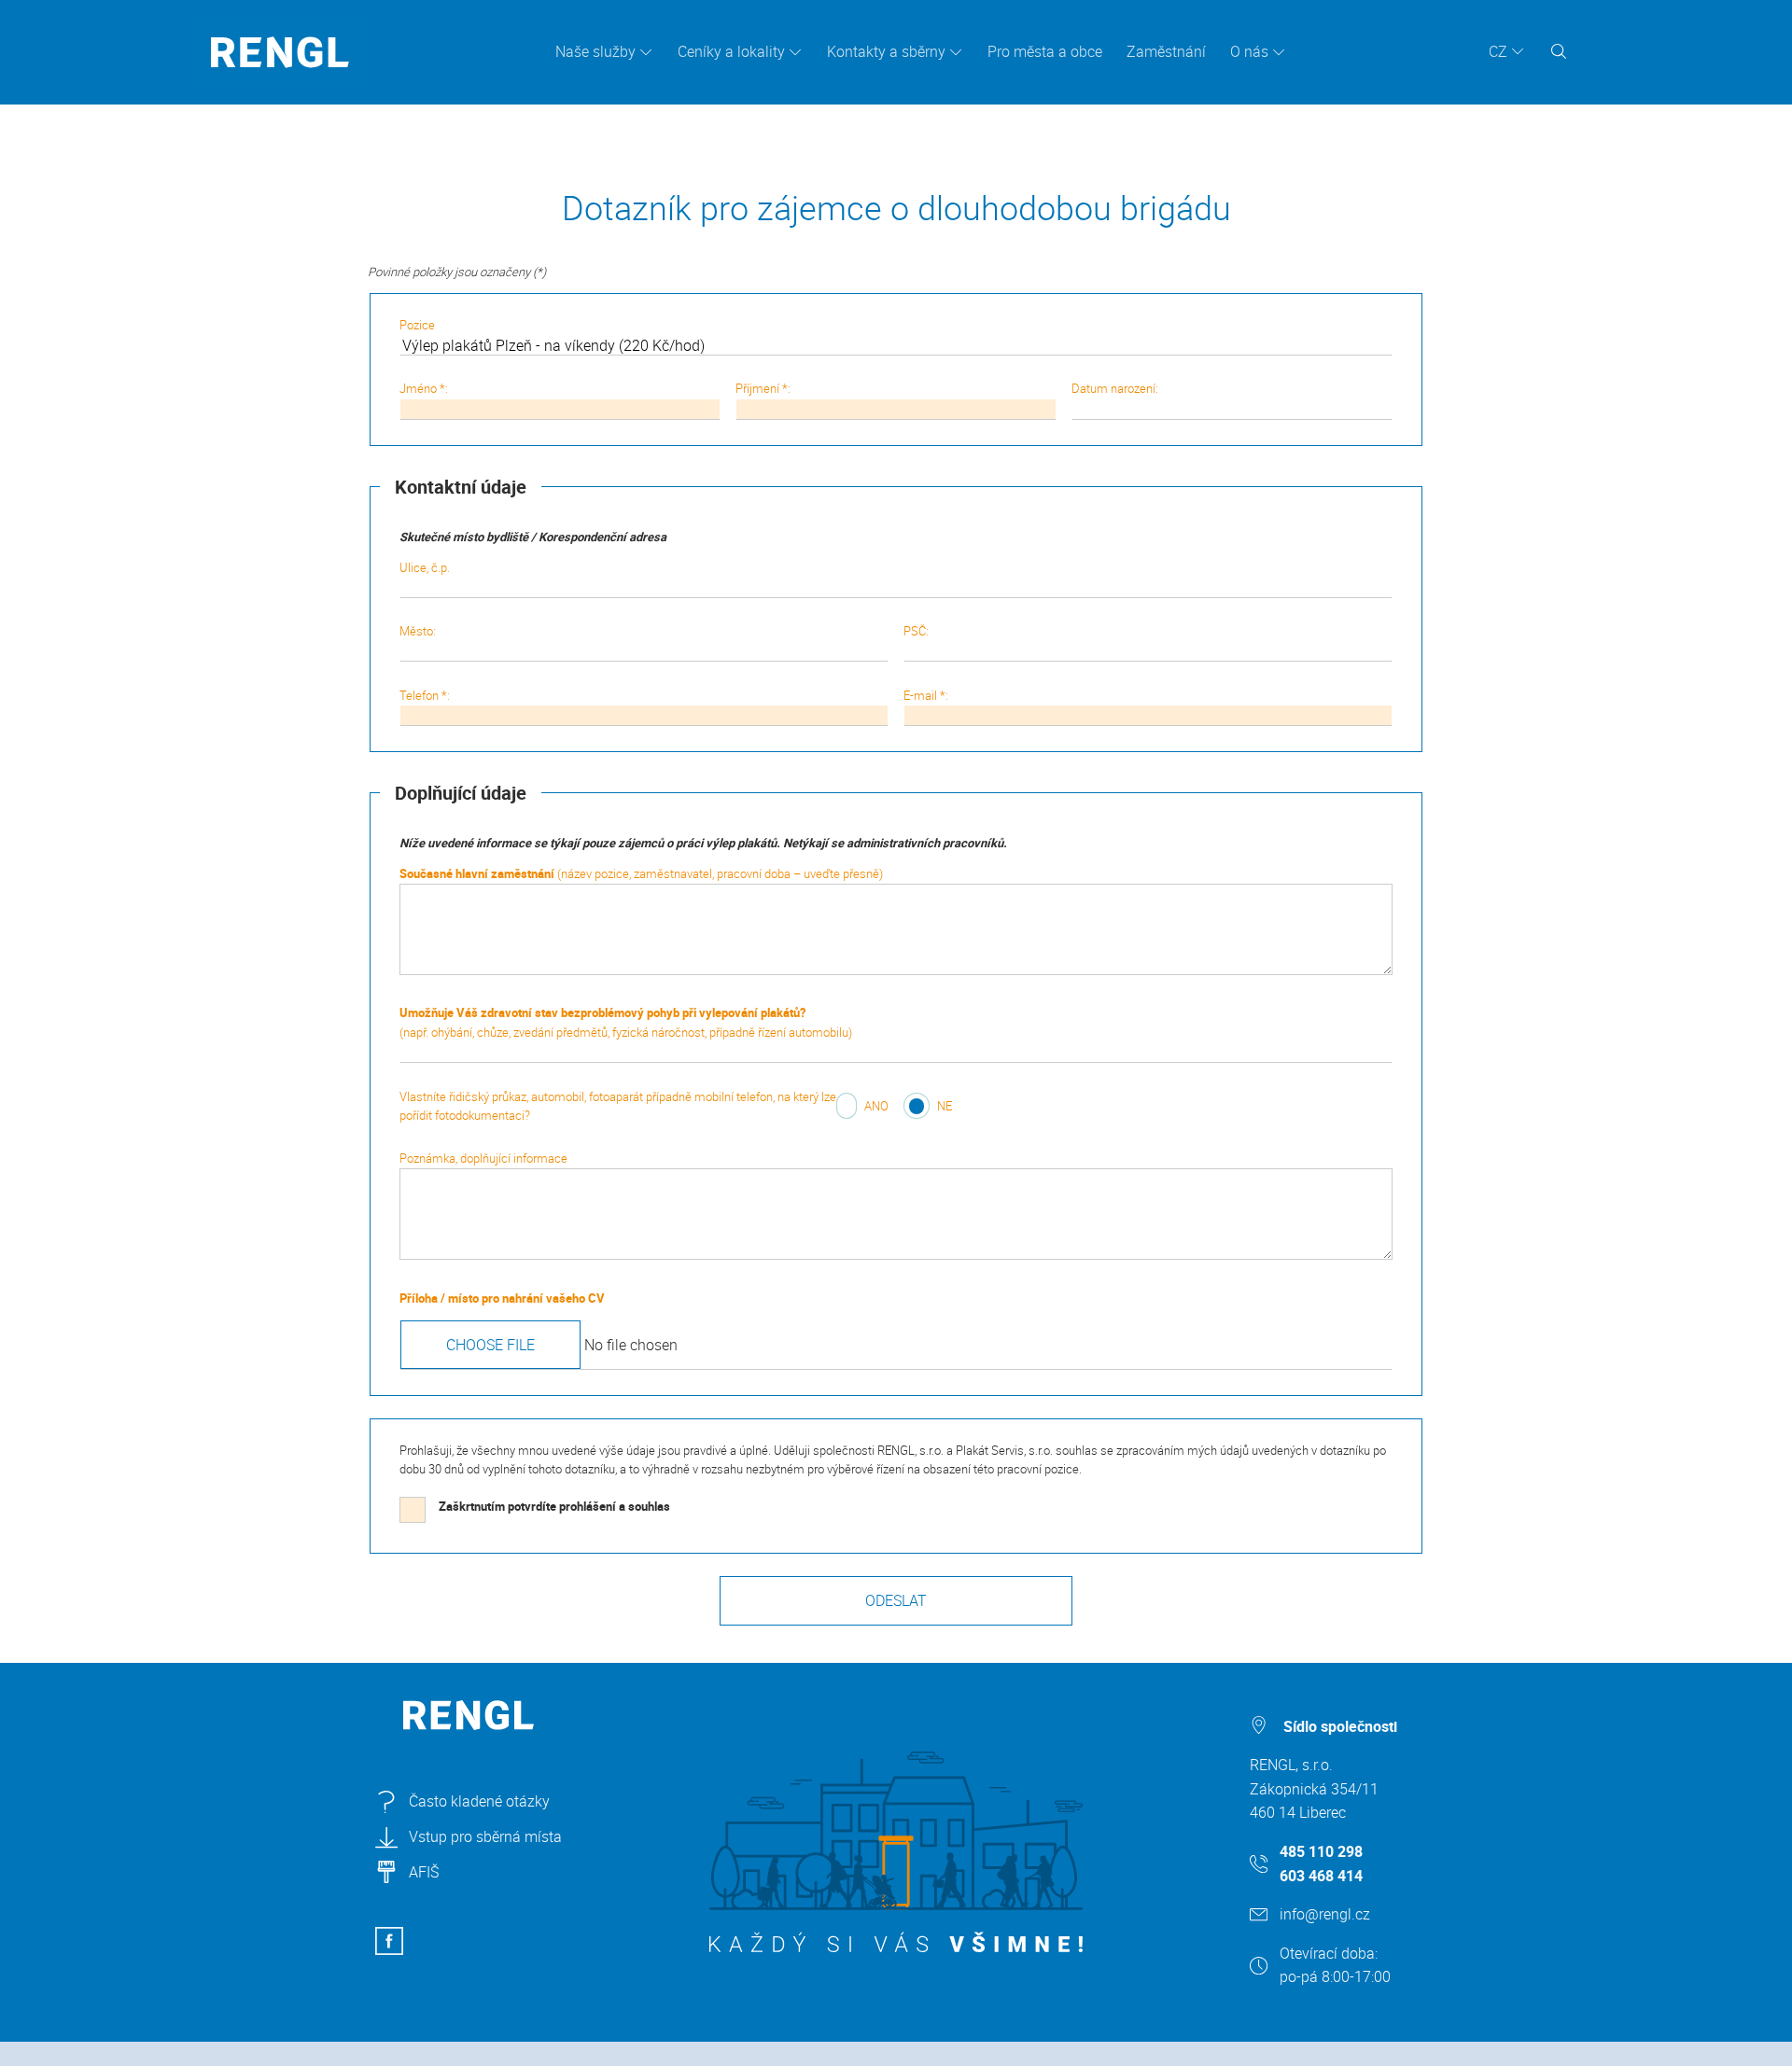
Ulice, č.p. (425, 567)
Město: (418, 631)
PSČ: (916, 631)
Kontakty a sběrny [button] (886, 51)
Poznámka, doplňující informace (483, 1158)
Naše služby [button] (595, 51)
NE (945, 1106)
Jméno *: (424, 388)
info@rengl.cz (1325, 1914)
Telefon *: (425, 695)
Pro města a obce (1045, 51)
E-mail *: (926, 695)
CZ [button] (1498, 51)
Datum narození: (1115, 388)
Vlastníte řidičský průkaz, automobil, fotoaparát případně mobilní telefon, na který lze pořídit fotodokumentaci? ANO (644, 1106)
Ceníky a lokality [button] (731, 51)
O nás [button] (1249, 51)
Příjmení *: (763, 388)
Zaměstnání (1166, 51)
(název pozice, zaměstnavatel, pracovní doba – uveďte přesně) (641, 873)
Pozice (417, 325)
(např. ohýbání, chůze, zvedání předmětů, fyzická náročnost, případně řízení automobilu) (626, 1022)
